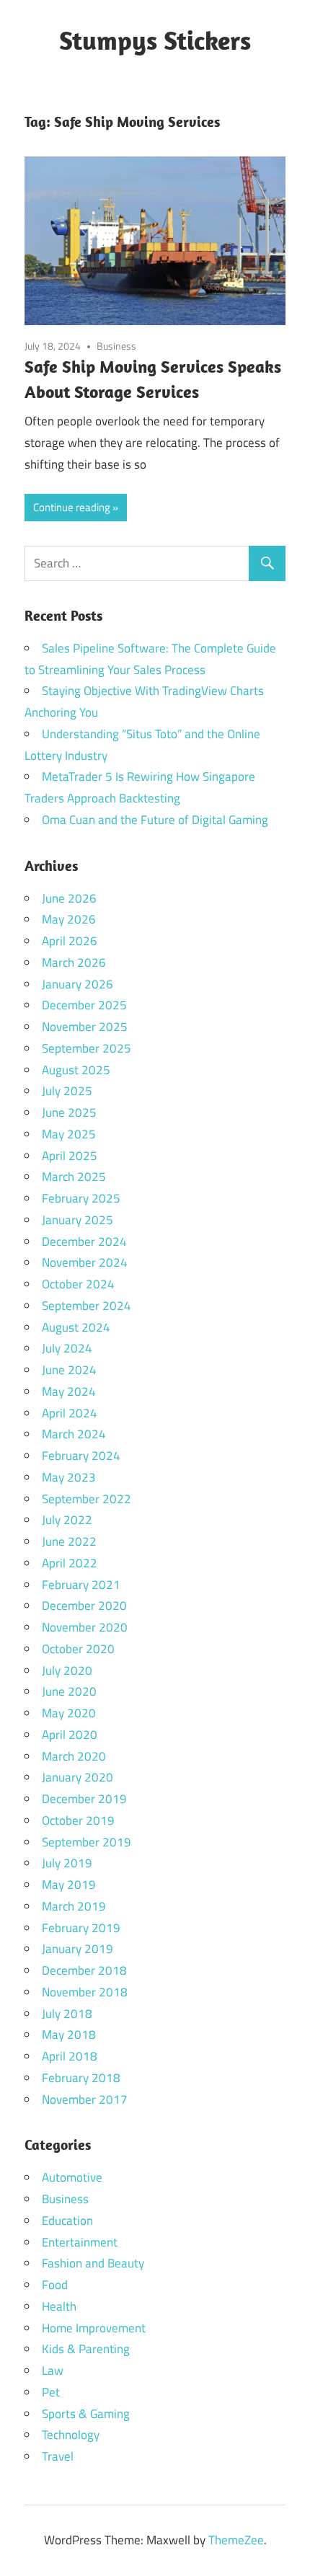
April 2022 (70, 1563)
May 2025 (69, 1134)
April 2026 (70, 941)
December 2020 (84, 1606)
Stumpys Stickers (155, 40)
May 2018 (69, 2035)
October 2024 (78, 1284)
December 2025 (84, 1005)
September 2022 (87, 1499)
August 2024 (76, 1327)
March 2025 (74, 1177)
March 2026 (74, 962)
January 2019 (77, 1949)
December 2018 (84, 1970)
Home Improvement (94, 2328)
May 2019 (69, 1885)
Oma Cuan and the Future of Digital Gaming (155, 820)
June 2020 (69, 1691)
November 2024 (85, 1262)
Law (53, 2371)
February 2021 (81, 1585)
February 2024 (81, 1456)
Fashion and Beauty (93, 2263)
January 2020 (77, 1777)
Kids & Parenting (86, 2349)
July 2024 (67, 1348)
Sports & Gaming (86, 2414)
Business (116, 346)
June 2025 (69, 1112)
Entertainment (80, 2242)
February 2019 (81, 1928)
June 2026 (69, 898)
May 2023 (69, 1477)
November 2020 (85, 1627)
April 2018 (70, 2056)
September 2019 (87, 1842)
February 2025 (81, 1198)
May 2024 (69, 1391)
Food (55, 2285)
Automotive (72, 2177)
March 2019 (74, 1906)
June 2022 (69, 1541)
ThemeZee (236, 2540)
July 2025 (67, 1091)
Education (67, 2221)
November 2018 (85, 1992)
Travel (58, 2456)
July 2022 (67, 1520)
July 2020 (67, 1670)
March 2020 (74, 1756)
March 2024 (74, 1434)
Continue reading (72, 507)
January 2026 (77, 984)
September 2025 (87, 1048)
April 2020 (70, 1735)
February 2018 (81, 2078)
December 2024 (84, 1241)
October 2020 (78, 1649)
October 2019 (78, 1820)
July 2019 (67, 1863)
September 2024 (87, 1306)
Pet (51, 2392)
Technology (71, 2435)
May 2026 (69, 919)
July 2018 (67, 2014)
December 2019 (84, 1799)
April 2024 (70, 1413)
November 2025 (85, 1027)
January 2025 (77, 1220)
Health (59, 2306)
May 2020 (69, 1713)
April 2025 (70, 1156)
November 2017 (85, 2099)
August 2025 (76, 1070)
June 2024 (69, 1370)
